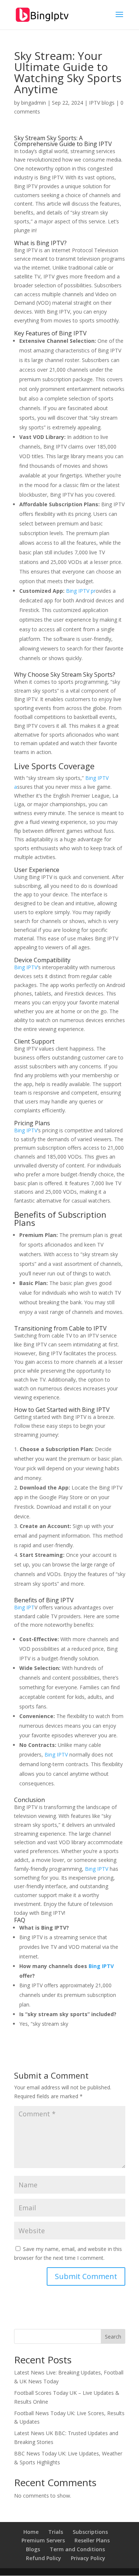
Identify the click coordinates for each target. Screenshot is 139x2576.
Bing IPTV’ (26, 967)
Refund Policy (44, 2558)
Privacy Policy (88, 2558)
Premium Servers (43, 2540)
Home (31, 2532)
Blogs (33, 2549)
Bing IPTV (98, 144)
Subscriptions (90, 2532)
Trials (56, 2532)
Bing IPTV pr (80, 591)
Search (113, 2337)
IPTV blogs (102, 103)
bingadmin (34, 103)
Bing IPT (24, 1607)
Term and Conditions (77, 2549)
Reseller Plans (92, 2540)
